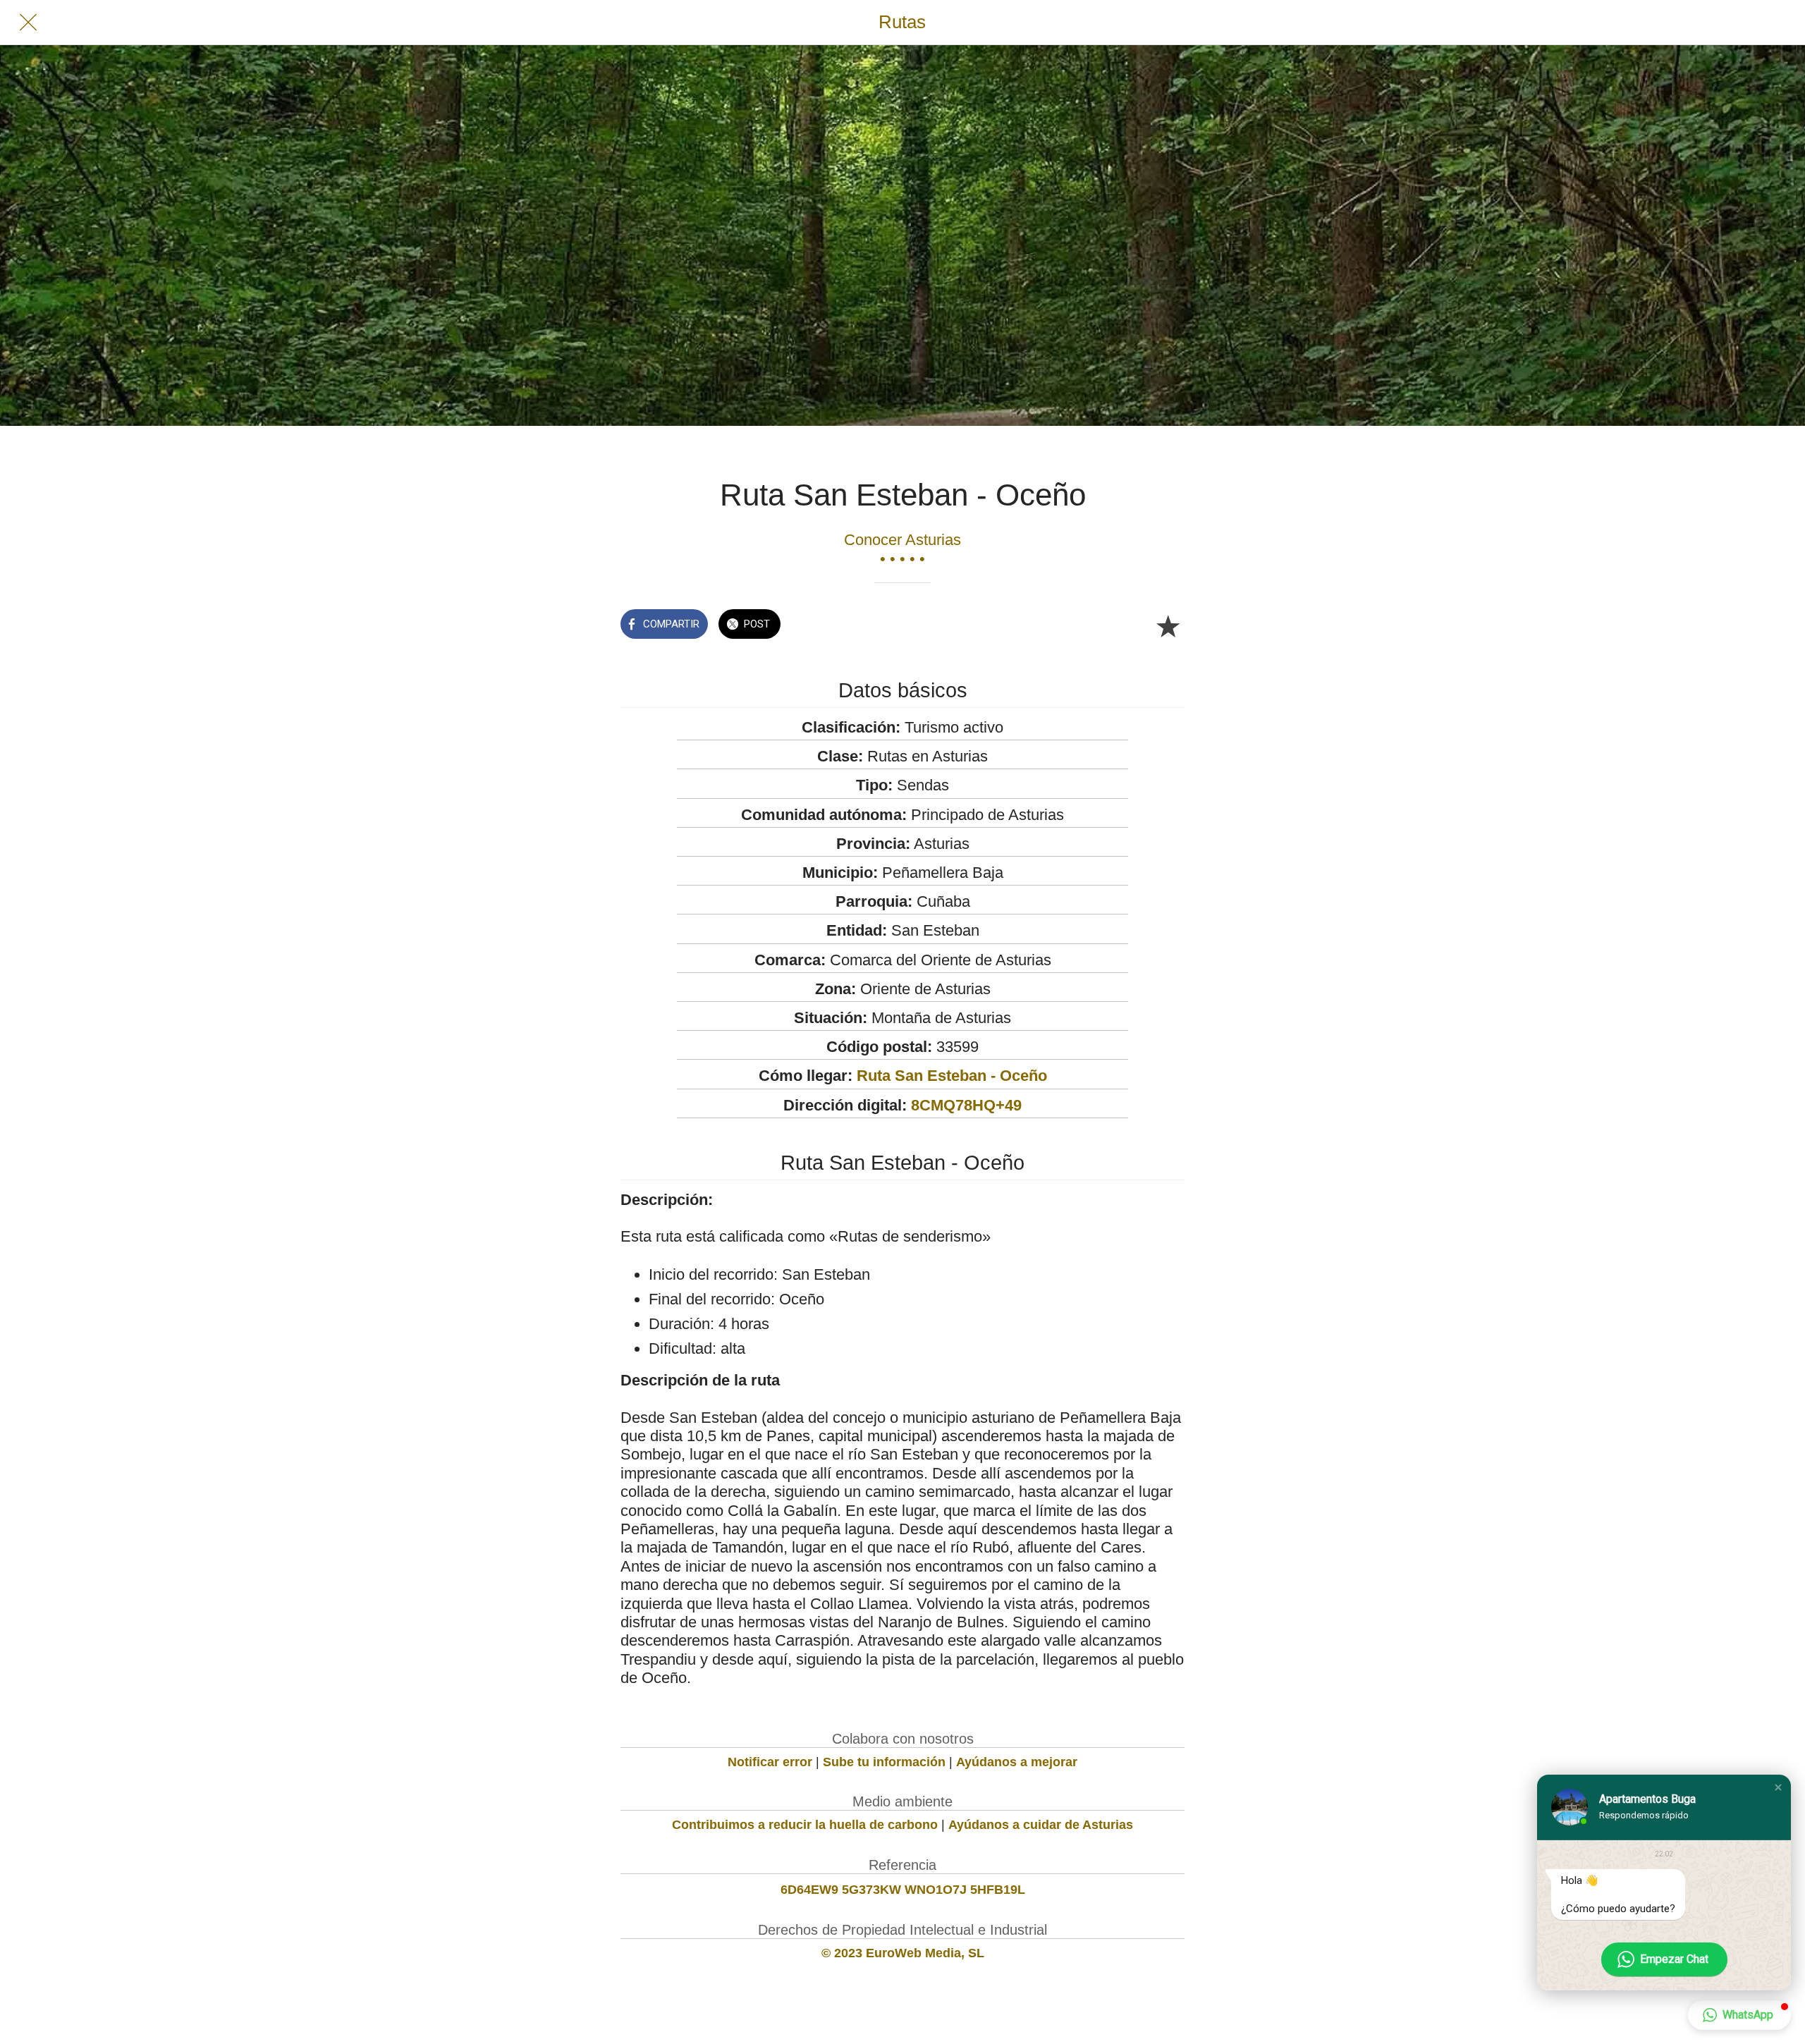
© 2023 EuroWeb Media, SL (903, 1953)
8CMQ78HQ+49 (966, 1105)
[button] (1778, 1787)
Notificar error (770, 1762)
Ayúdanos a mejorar (1017, 1762)
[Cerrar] (28, 23)
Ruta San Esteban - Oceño (952, 1076)
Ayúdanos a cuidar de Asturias (1041, 1825)
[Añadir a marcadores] (1168, 625)
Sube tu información (884, 1762)
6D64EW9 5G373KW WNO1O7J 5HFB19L (903, 1890)
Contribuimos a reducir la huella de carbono (805, 1825)
